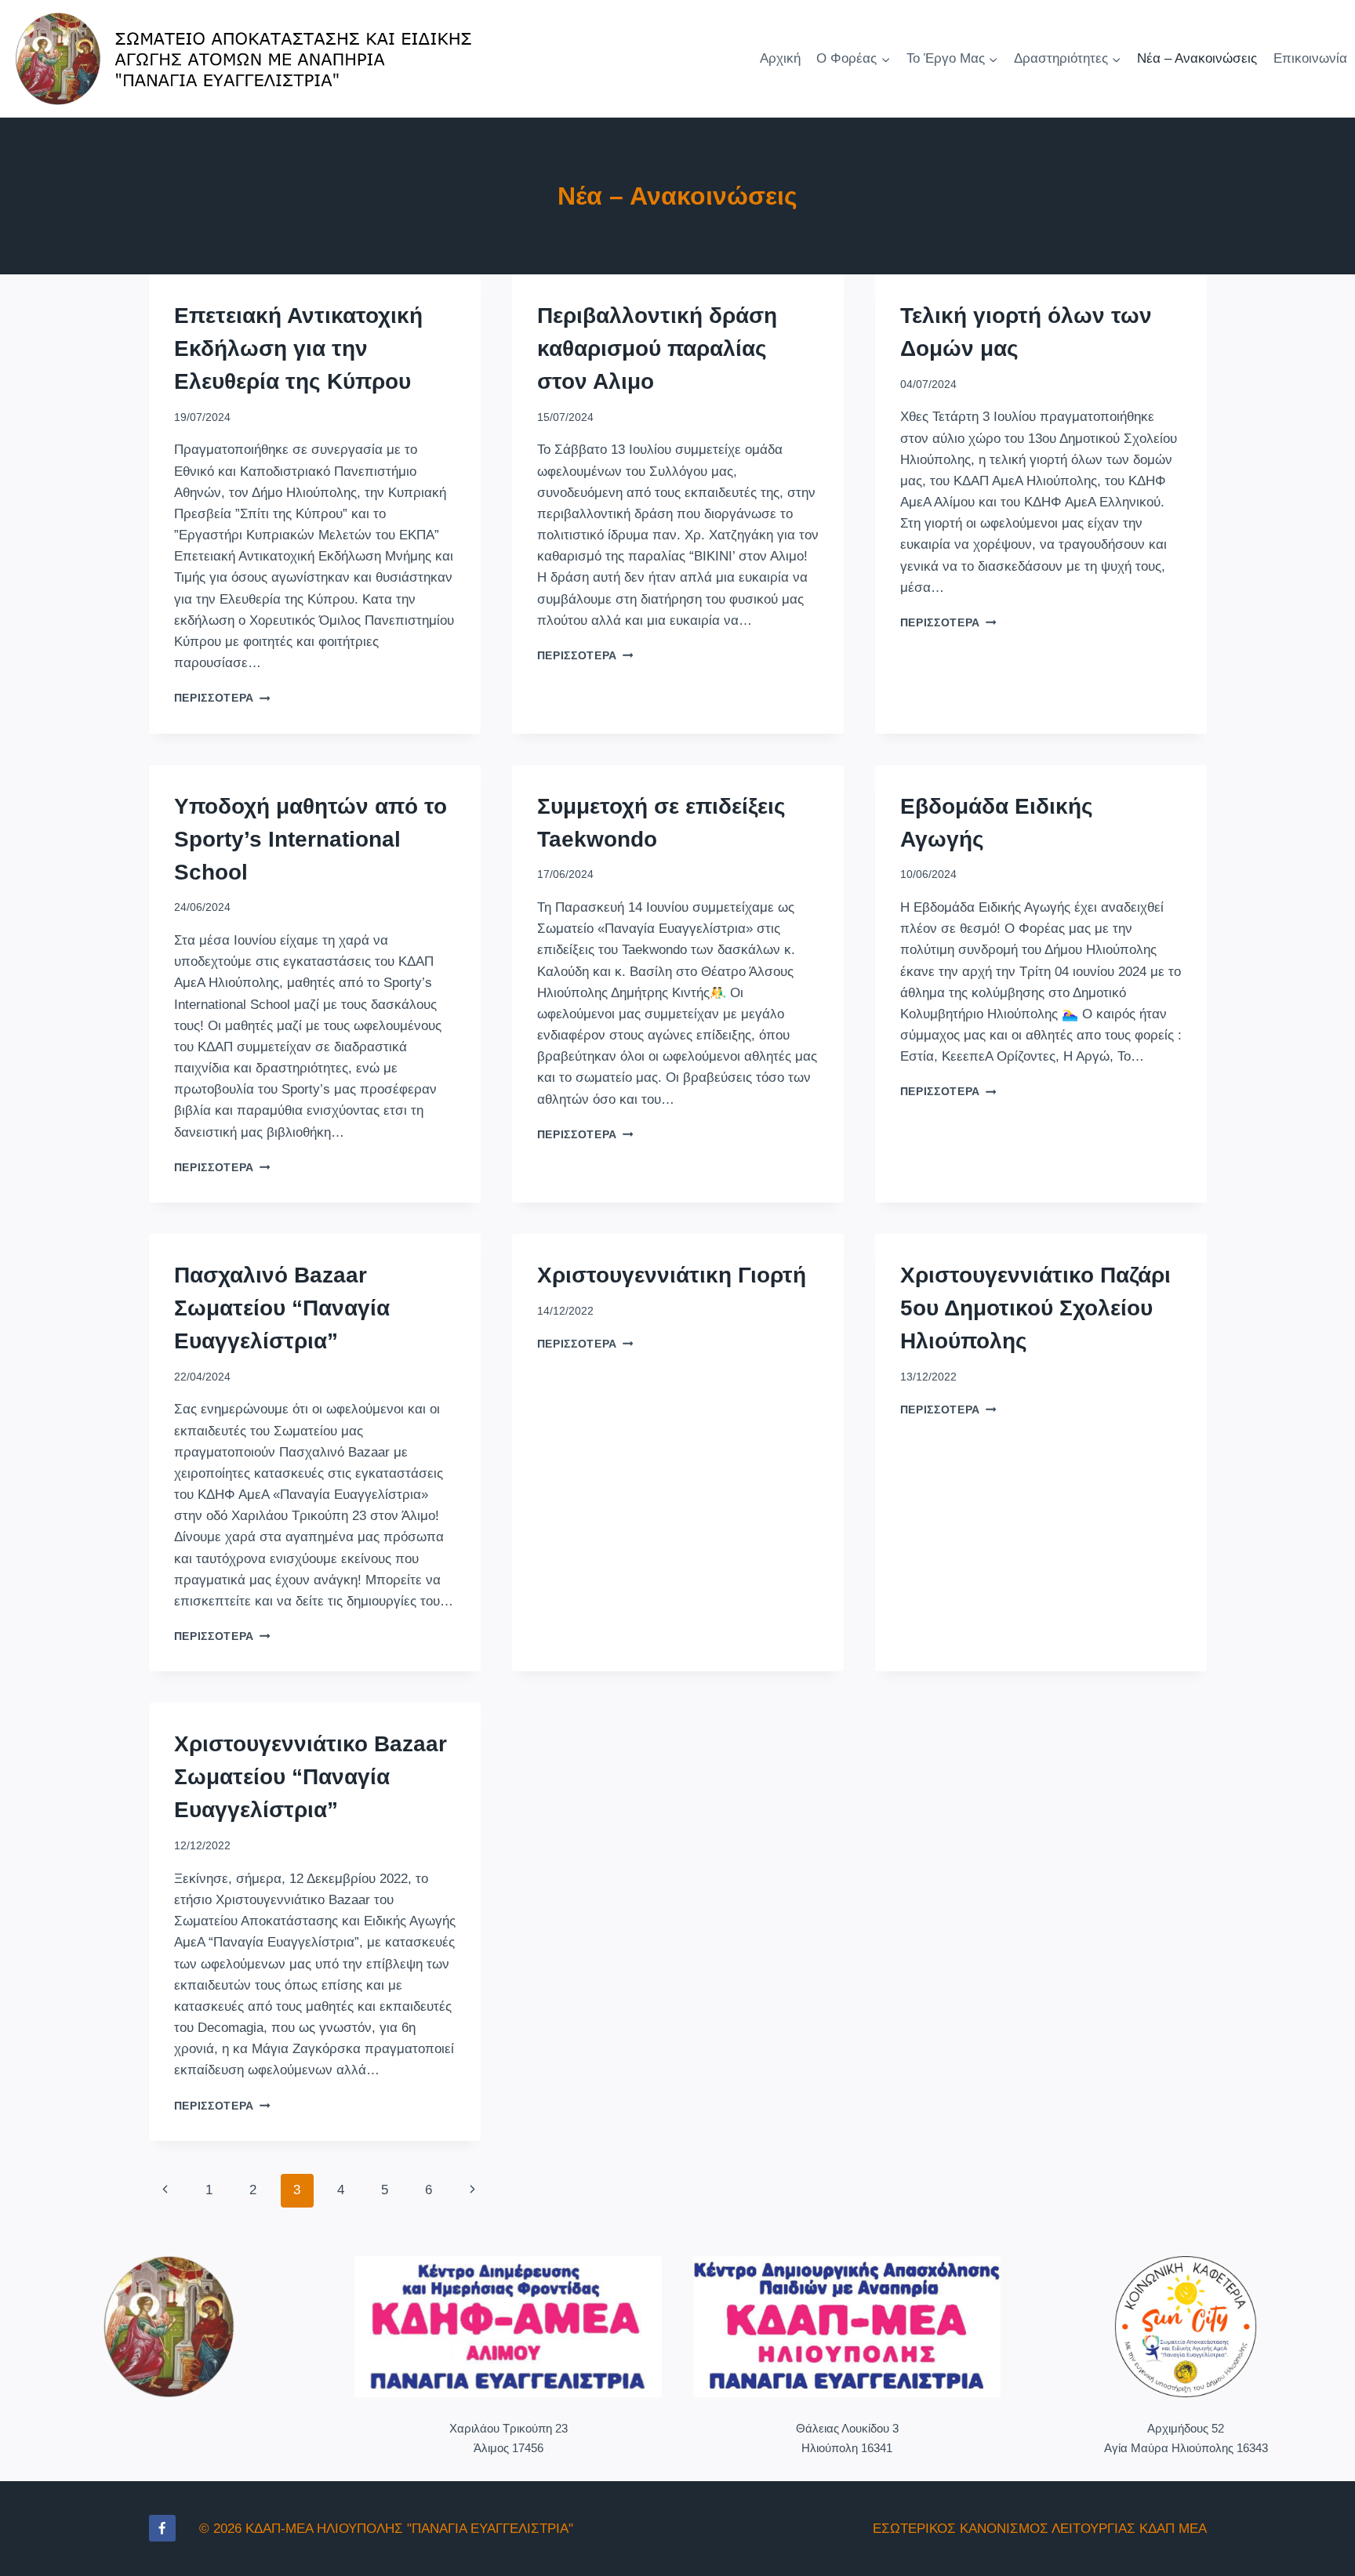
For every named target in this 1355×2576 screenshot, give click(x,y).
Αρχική (780, 58)
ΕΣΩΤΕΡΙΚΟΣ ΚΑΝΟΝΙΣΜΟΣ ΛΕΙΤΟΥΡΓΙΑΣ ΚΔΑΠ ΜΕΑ (1040, 2529)
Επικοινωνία (1310, 58)
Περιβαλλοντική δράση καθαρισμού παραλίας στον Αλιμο (657, 348)
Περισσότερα (222, 698)
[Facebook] (162, 2528)
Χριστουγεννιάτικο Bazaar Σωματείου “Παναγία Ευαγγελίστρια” (311, 1777)
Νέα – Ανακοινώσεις (1197, 58)
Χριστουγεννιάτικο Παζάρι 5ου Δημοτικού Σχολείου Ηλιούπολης (1035, 1308)
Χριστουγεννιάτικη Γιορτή (672, 1275)
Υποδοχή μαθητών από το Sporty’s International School (311, 839)
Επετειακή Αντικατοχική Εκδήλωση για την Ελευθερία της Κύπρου (298, 348)
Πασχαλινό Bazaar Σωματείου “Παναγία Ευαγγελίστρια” (282, 1308)
